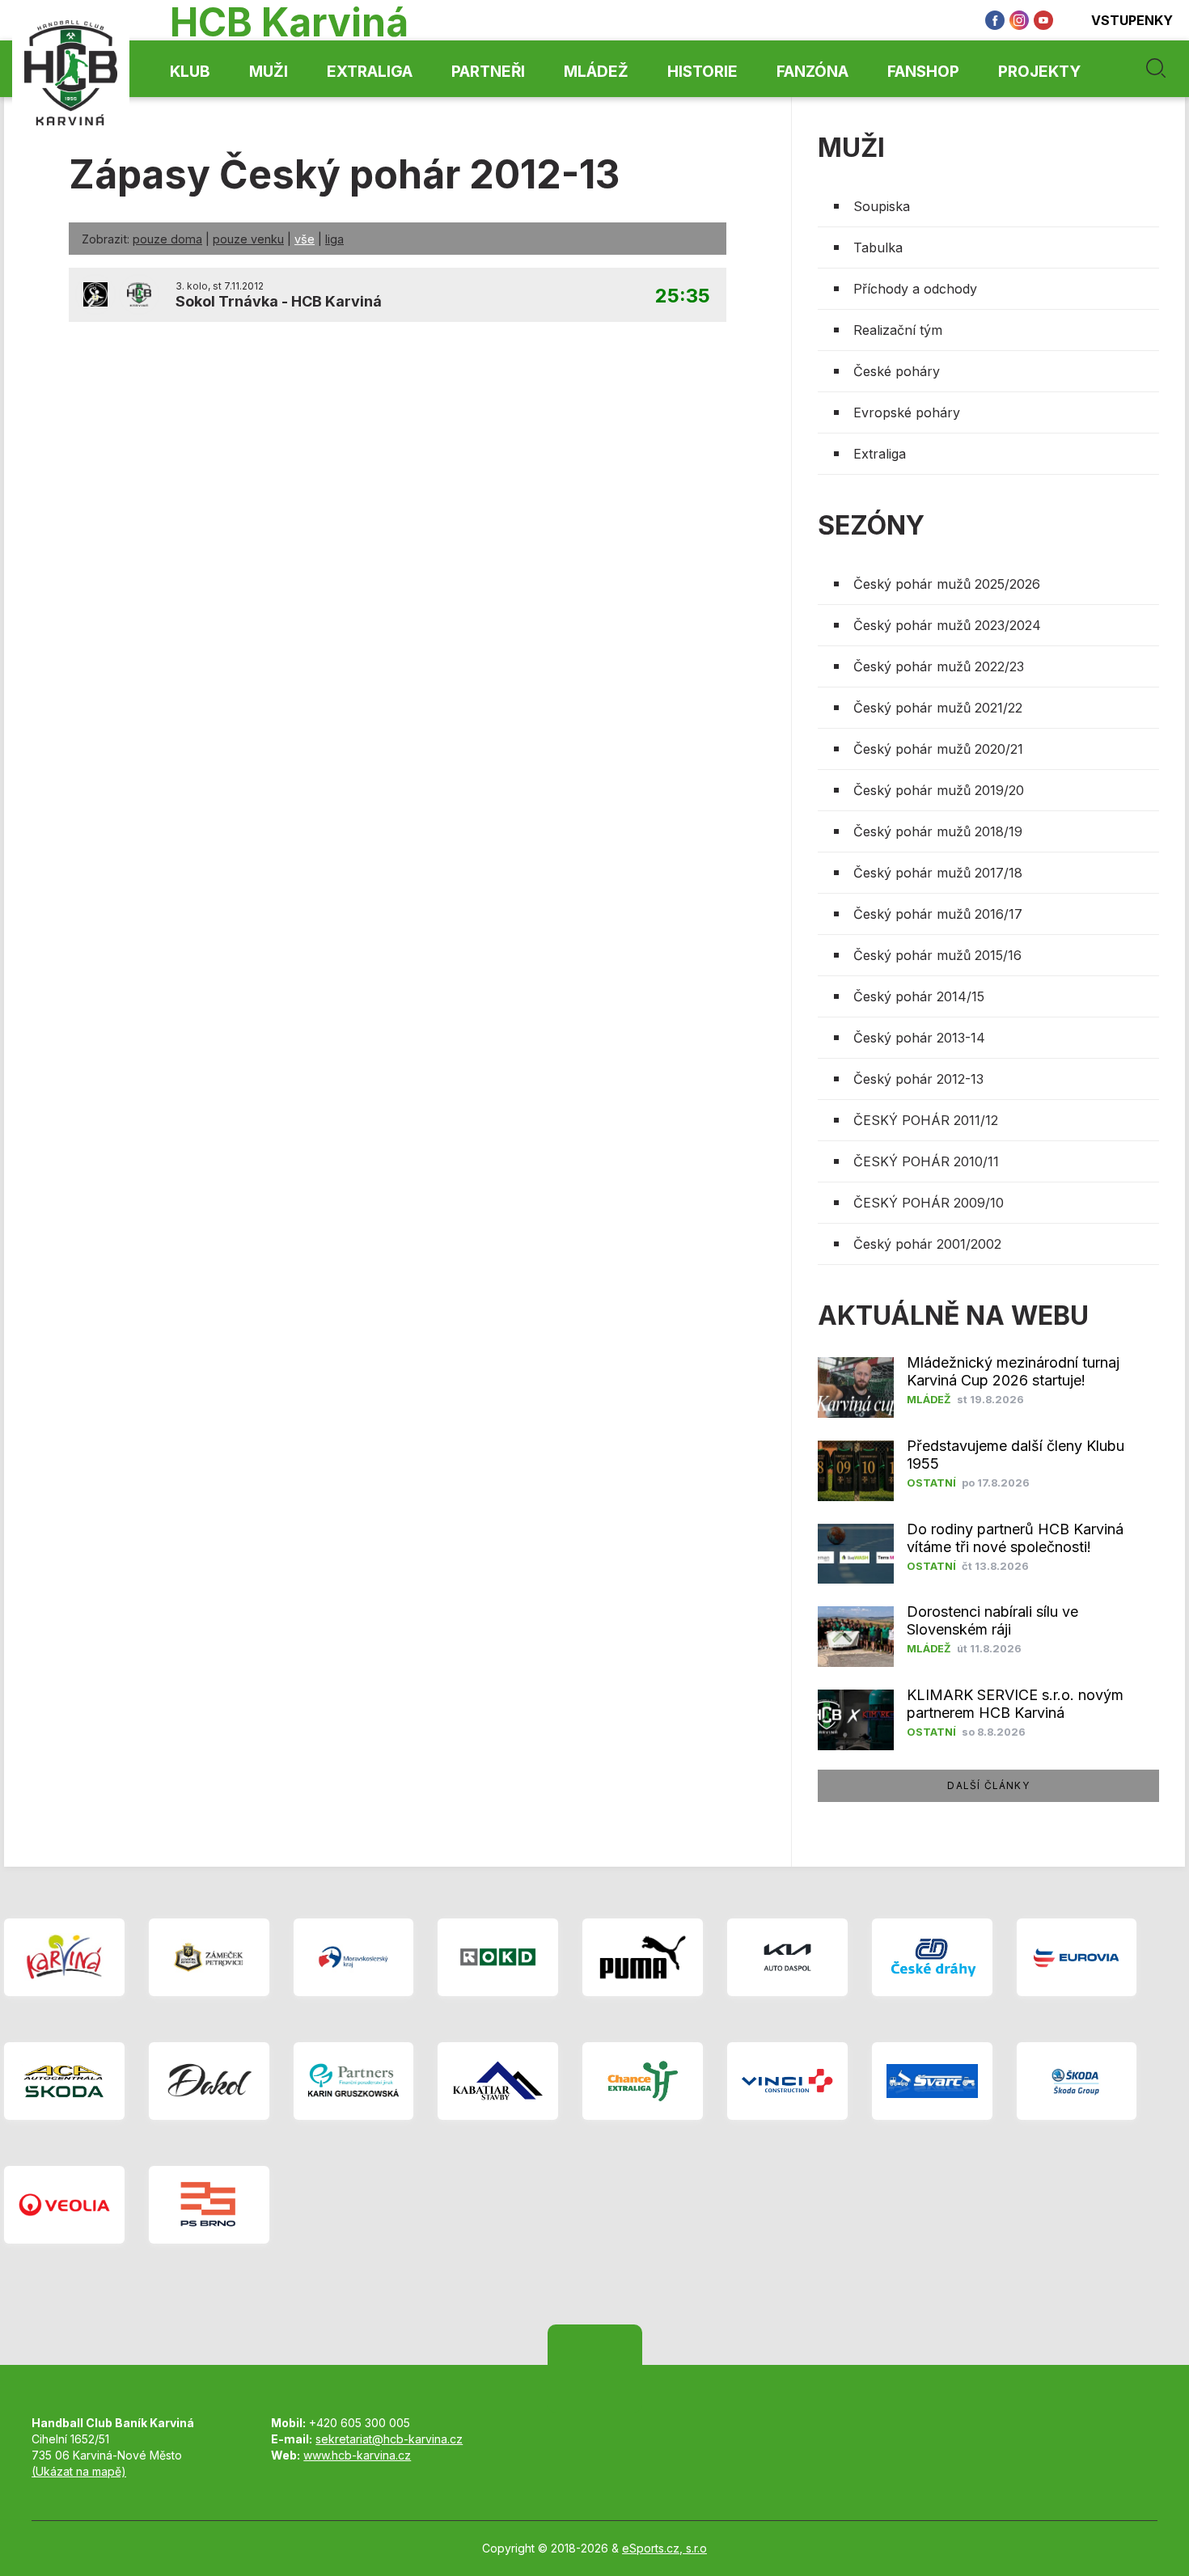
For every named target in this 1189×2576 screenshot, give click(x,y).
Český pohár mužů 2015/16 (937, 955)
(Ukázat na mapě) (79, 2471)
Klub (190, 72)
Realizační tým (898, 330)
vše (305, 239)
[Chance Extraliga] (643, 2081)
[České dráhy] (932, 1957)
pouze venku (248, 239)
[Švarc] (932, 2081)
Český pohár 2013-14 (919, 1038)
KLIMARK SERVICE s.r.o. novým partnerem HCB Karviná (1015, 1704)
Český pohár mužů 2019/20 (939, 790)
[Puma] (643, 1957)
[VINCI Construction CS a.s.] (787, 2081)
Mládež (596, 72)
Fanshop (923, 72)
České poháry (897, 371)
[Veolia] (64, 2205)
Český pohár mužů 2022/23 (939, 666)
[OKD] (498, 1957)
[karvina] (64, 1957)
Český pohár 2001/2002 (927, 1244)
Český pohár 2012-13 (918, 1079)
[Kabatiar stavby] (498, 2081)
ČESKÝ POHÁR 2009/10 (929, 1203)
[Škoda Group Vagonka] (1077, 2081)
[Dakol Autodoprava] (209, 2081)
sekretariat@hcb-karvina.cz (389, 2439)
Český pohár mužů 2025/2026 (947, 584)
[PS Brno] (209, 2205)
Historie (702, 72)
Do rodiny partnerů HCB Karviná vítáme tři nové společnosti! (1015, 1538)
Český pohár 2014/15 (919, 996)
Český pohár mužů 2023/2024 (947, 625)
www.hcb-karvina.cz (357, 2455)
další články (988, 1785)
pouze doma (167, 239)
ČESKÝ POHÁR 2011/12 (926, 1120)
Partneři (488, 72)
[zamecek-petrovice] (209, 1957)
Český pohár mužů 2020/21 (938, 749)
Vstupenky (1132, 20)
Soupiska (882, 206)
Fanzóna (812, 72)
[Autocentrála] (64, 2081)
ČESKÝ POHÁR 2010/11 (926, 1161)
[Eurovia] (1077, 1957)
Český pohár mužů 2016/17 (938, 914)
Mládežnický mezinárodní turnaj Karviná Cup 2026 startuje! (1013, 1371)
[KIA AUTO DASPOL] (787, 1957)
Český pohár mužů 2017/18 (938, 873)
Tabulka (878, 247)
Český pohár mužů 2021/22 (938, 708)
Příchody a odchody (915, 289)
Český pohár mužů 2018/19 (938, 831)
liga (334, 239)
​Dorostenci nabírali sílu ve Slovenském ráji (992, 1620)
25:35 (683, 296)
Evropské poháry (907, 412)
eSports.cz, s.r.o (664, 2548)
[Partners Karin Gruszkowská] (354, 2081)
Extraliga (370, 72)
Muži (269, 72)
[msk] (354, 1957)
